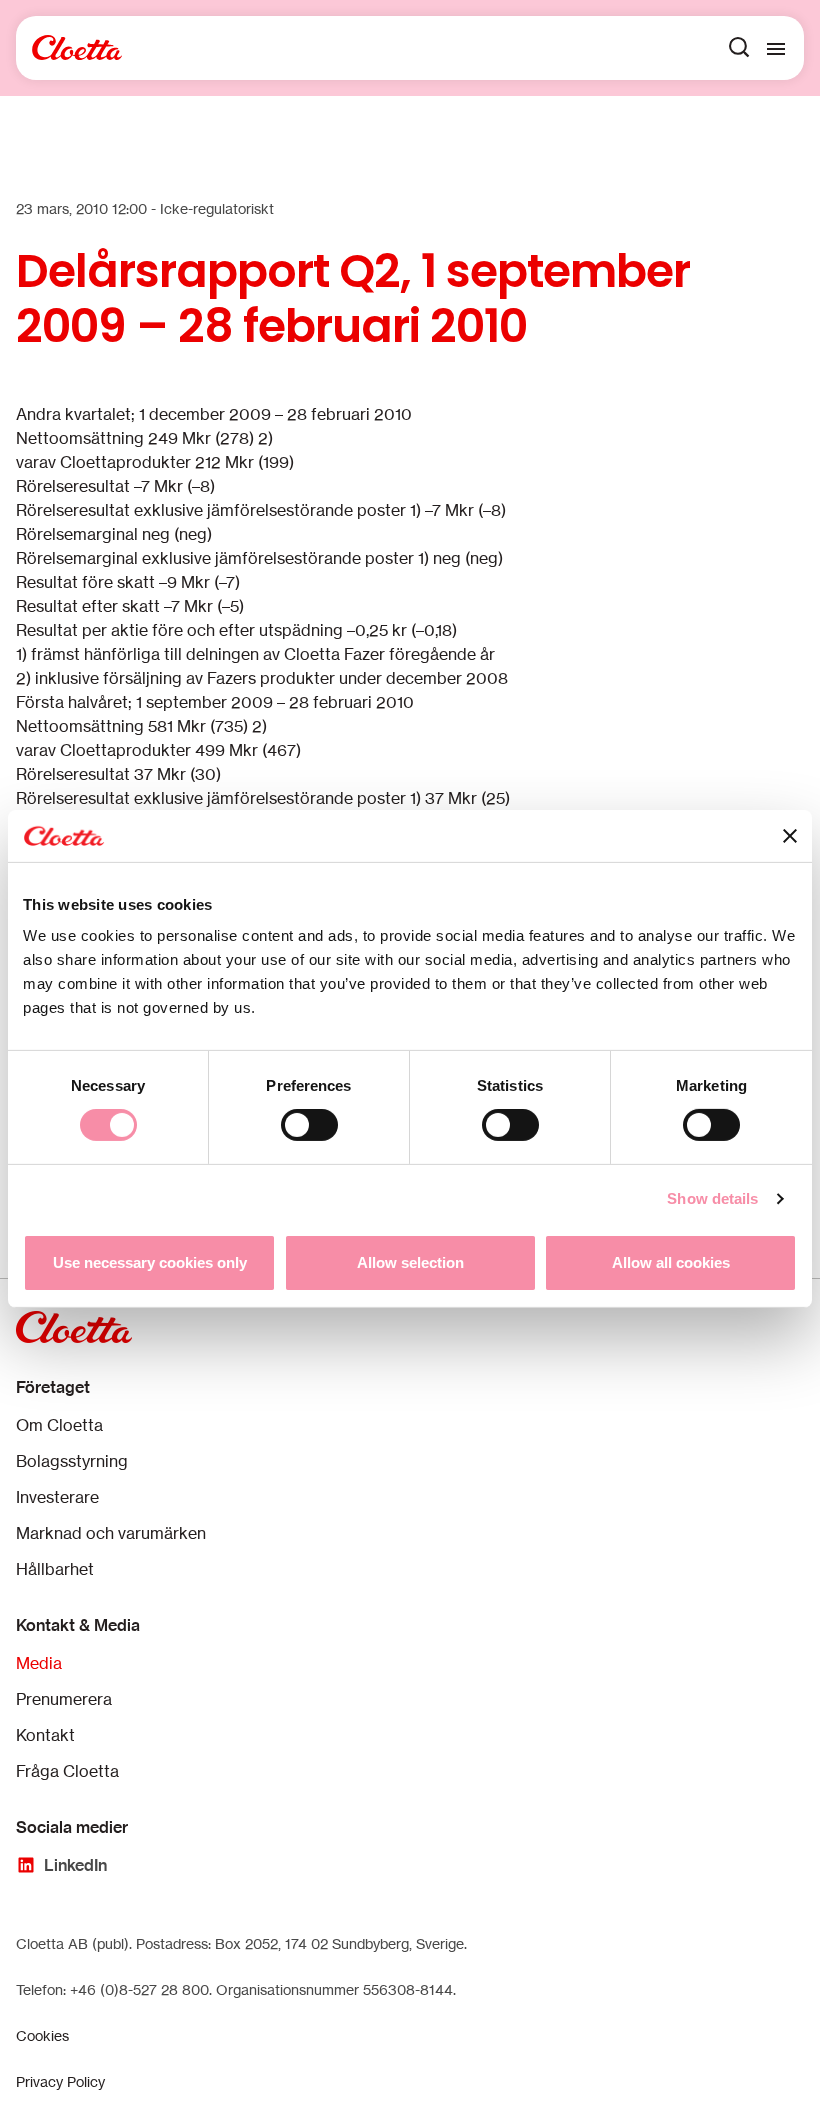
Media (39, 1663)
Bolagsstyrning (72, 1461)
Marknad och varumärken (111, 1533)
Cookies (42, 2035)
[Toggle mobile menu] (776, 48)
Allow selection (410, 1262)
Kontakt (45, 1735)
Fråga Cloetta (67, 1771)
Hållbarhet (55, 1569)
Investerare (57, 1497)
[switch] (309, 1125)
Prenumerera (64, 1699)
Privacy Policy (60, 2081)
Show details (712, 1198)
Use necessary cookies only (150, 1262)
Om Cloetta (59, 1425)
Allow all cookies (671, 1262)
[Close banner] (790, 836)
